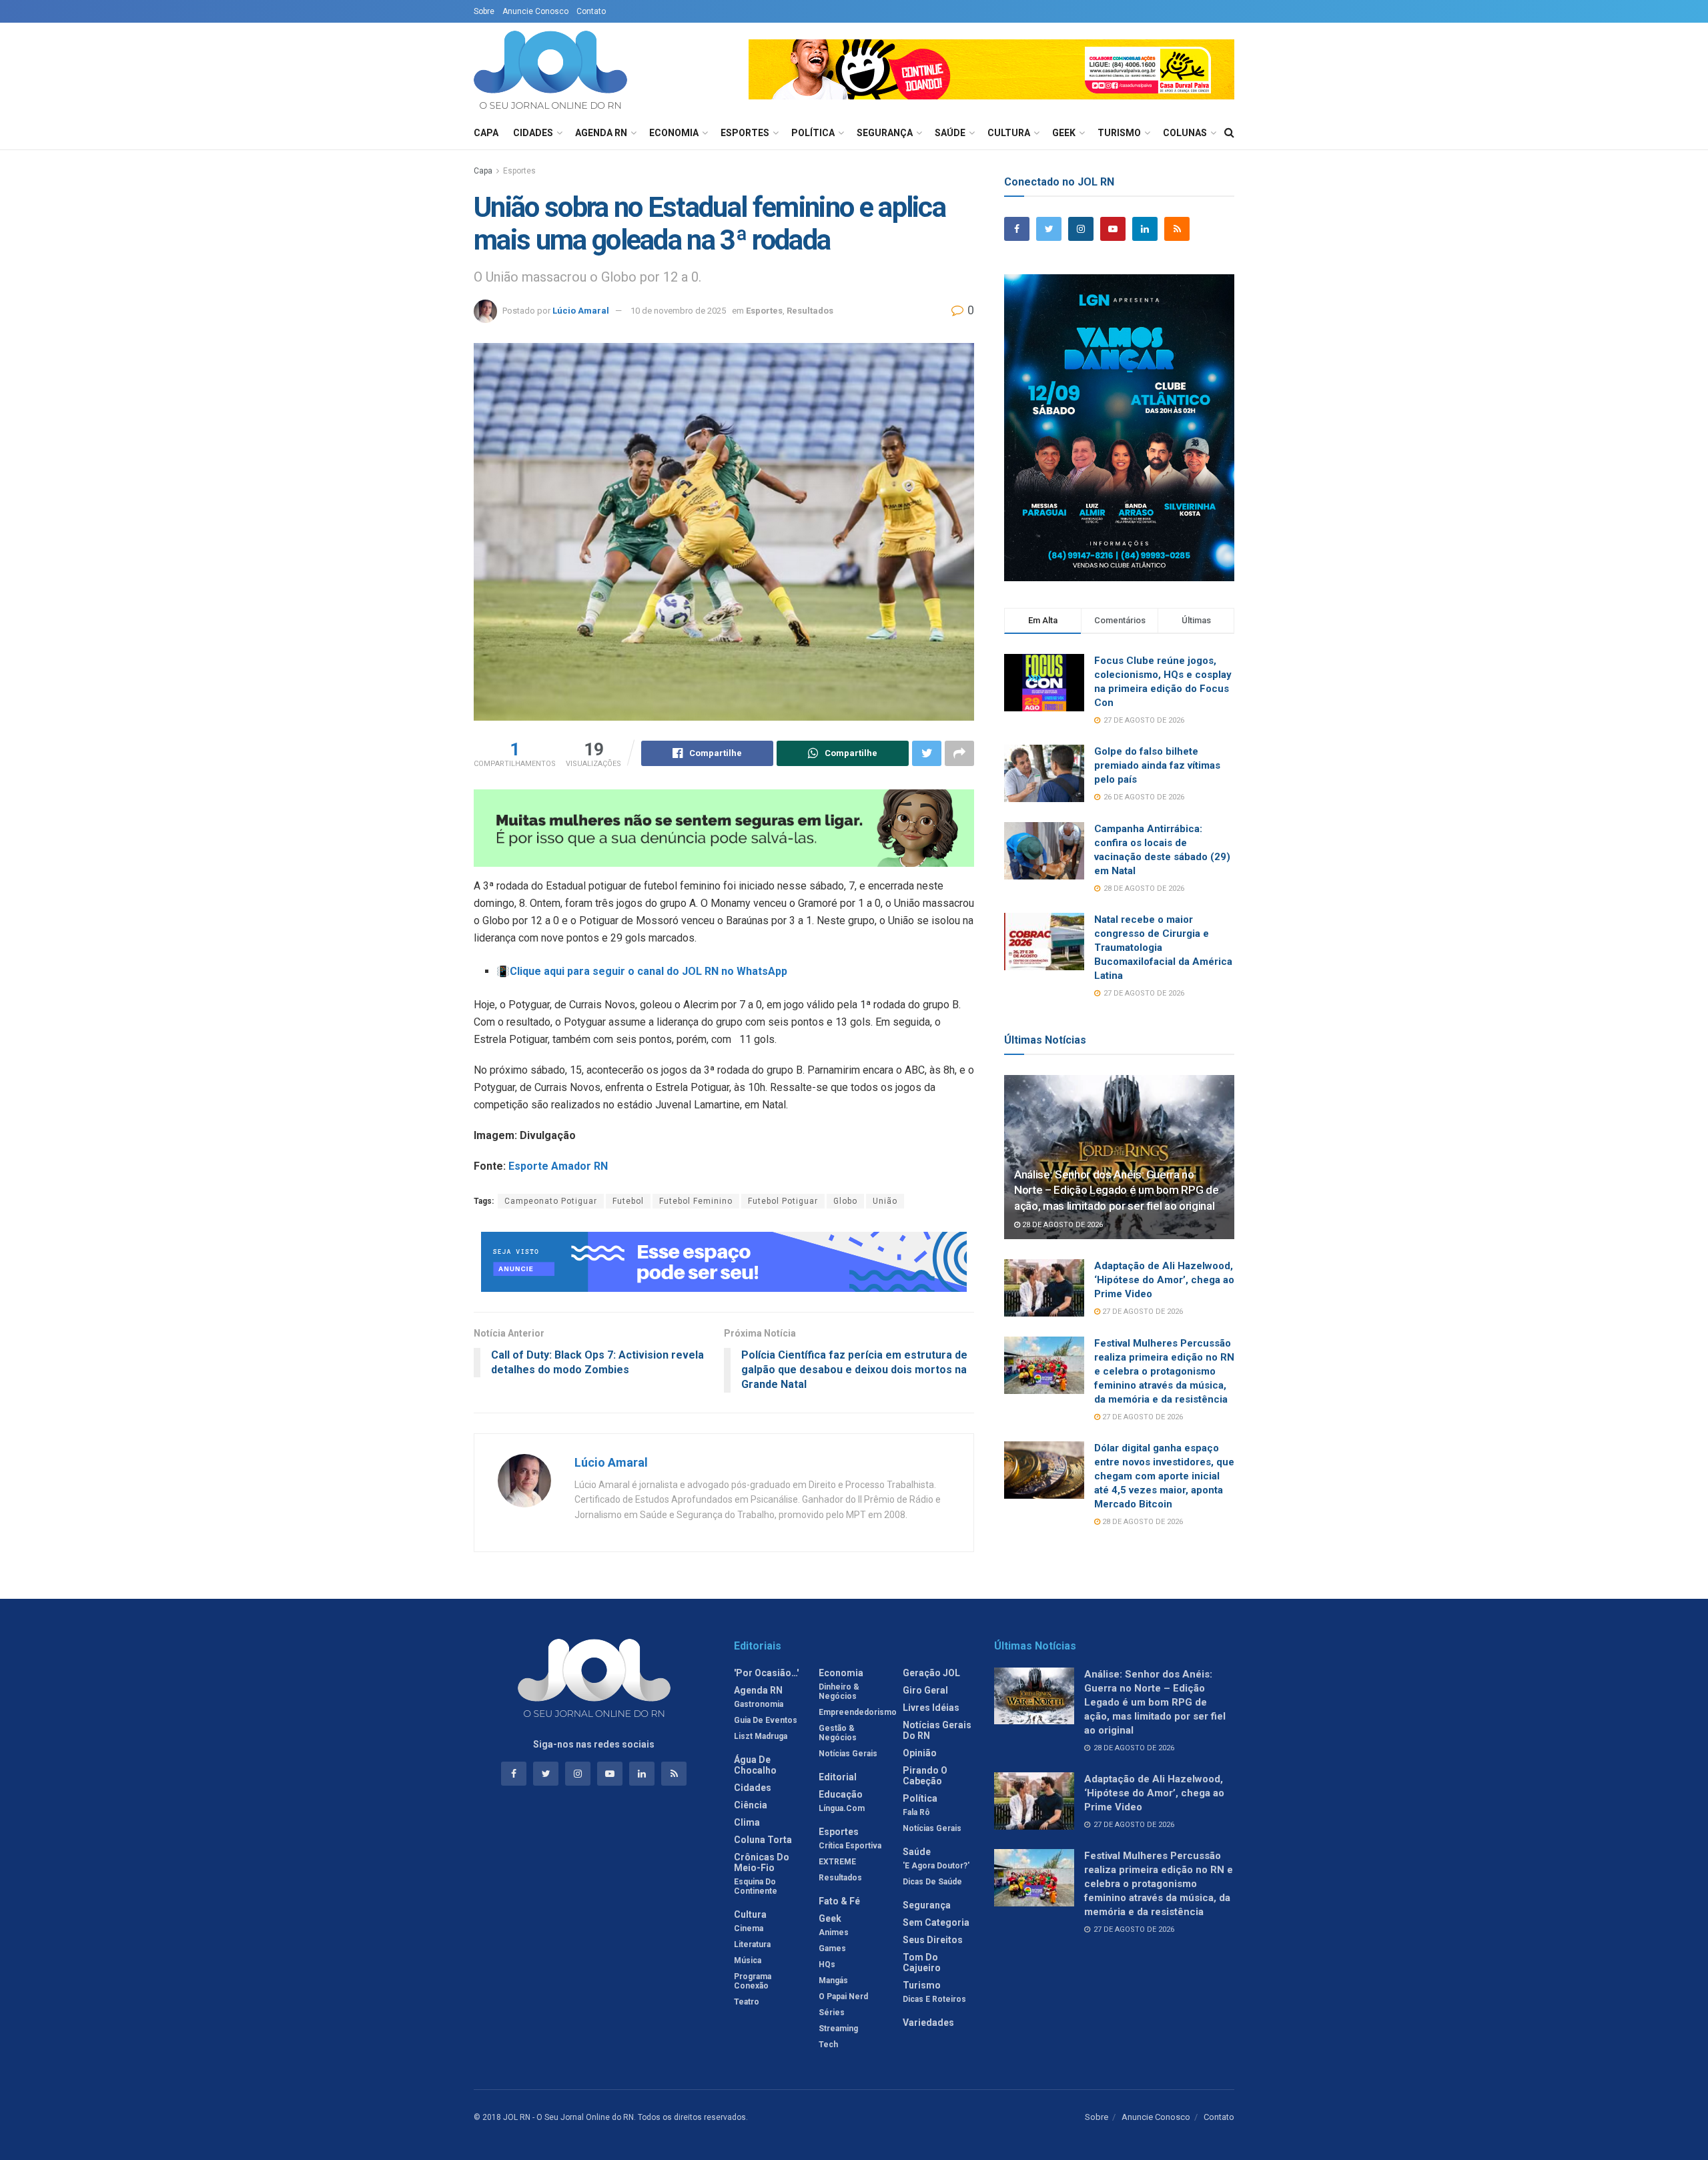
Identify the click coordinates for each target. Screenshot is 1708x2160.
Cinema (749, 1928)
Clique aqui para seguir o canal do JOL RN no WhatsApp (649, 971)
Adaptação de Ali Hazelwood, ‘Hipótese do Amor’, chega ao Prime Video (1164, 1280)
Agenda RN (601, 133)
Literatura (752, 1944)
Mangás (833, 1981)
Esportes (745, 133)
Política (813, 133)
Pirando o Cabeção (925, 1776)
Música (748, 1960)
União (885, 1201)
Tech (828, 2045)
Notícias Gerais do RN (937, 1730)
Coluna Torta (763, 1840)
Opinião (920, 1753)
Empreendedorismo (858, 1712)
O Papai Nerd (843, 1997)
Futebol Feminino (696, 1201)
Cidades (533, 133)
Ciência (751, 1805)
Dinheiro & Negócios (839, 1692)
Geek (1064, 133)
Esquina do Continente (756, 1886)
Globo (845, 1201)
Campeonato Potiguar (551, 1201)
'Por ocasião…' (766, 1673)
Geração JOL (931, 1673)
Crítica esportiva (850, 1846)
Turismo (1119, 133)
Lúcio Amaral (581, 311)
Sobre (484, 11)
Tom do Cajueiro (922, 1962)
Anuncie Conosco (535, 11)
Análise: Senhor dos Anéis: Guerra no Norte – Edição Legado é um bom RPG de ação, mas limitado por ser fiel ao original (1116, 1190)
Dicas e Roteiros (934, 1999)
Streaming (838, 2029)
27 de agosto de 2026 (1142, 1312)
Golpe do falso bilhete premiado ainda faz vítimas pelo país (1157, 765)
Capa (486, 133)
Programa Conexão (753, 1981)
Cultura (1009, 133)
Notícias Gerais (848, 1754)
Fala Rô (916, 1812)
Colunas (1185, 133)
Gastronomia (759, 1704)
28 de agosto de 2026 (1061, 1225)
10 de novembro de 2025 (678, 311)
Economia (674, 133)
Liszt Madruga (761, 1736)
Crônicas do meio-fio (762, 1862)
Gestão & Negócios (838, 1733)
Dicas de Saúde (932, 1882)
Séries (832, 2013)
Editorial (838, 1777)
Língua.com (842, 1808)
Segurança (885, 133)
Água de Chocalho (755, 1765)
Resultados (810, 311)
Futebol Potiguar (783, 1201)
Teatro (747, 2002)
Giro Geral (925, 1690)
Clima (747, 1822)
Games (832, 1948)
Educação (841, 1794)
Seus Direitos (933, 1940)
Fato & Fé (839, 1901)
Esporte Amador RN (558, 1166)
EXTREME (837, 1862)
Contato (591, 11)
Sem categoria (936, 1922)
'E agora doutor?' (936, 1866)
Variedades (928, 2023)
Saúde (950, 133)
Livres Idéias (931, 1708)
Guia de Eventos (766, 1720)
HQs (827, 1964)
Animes (834, 1932)
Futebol (628, 1201)
